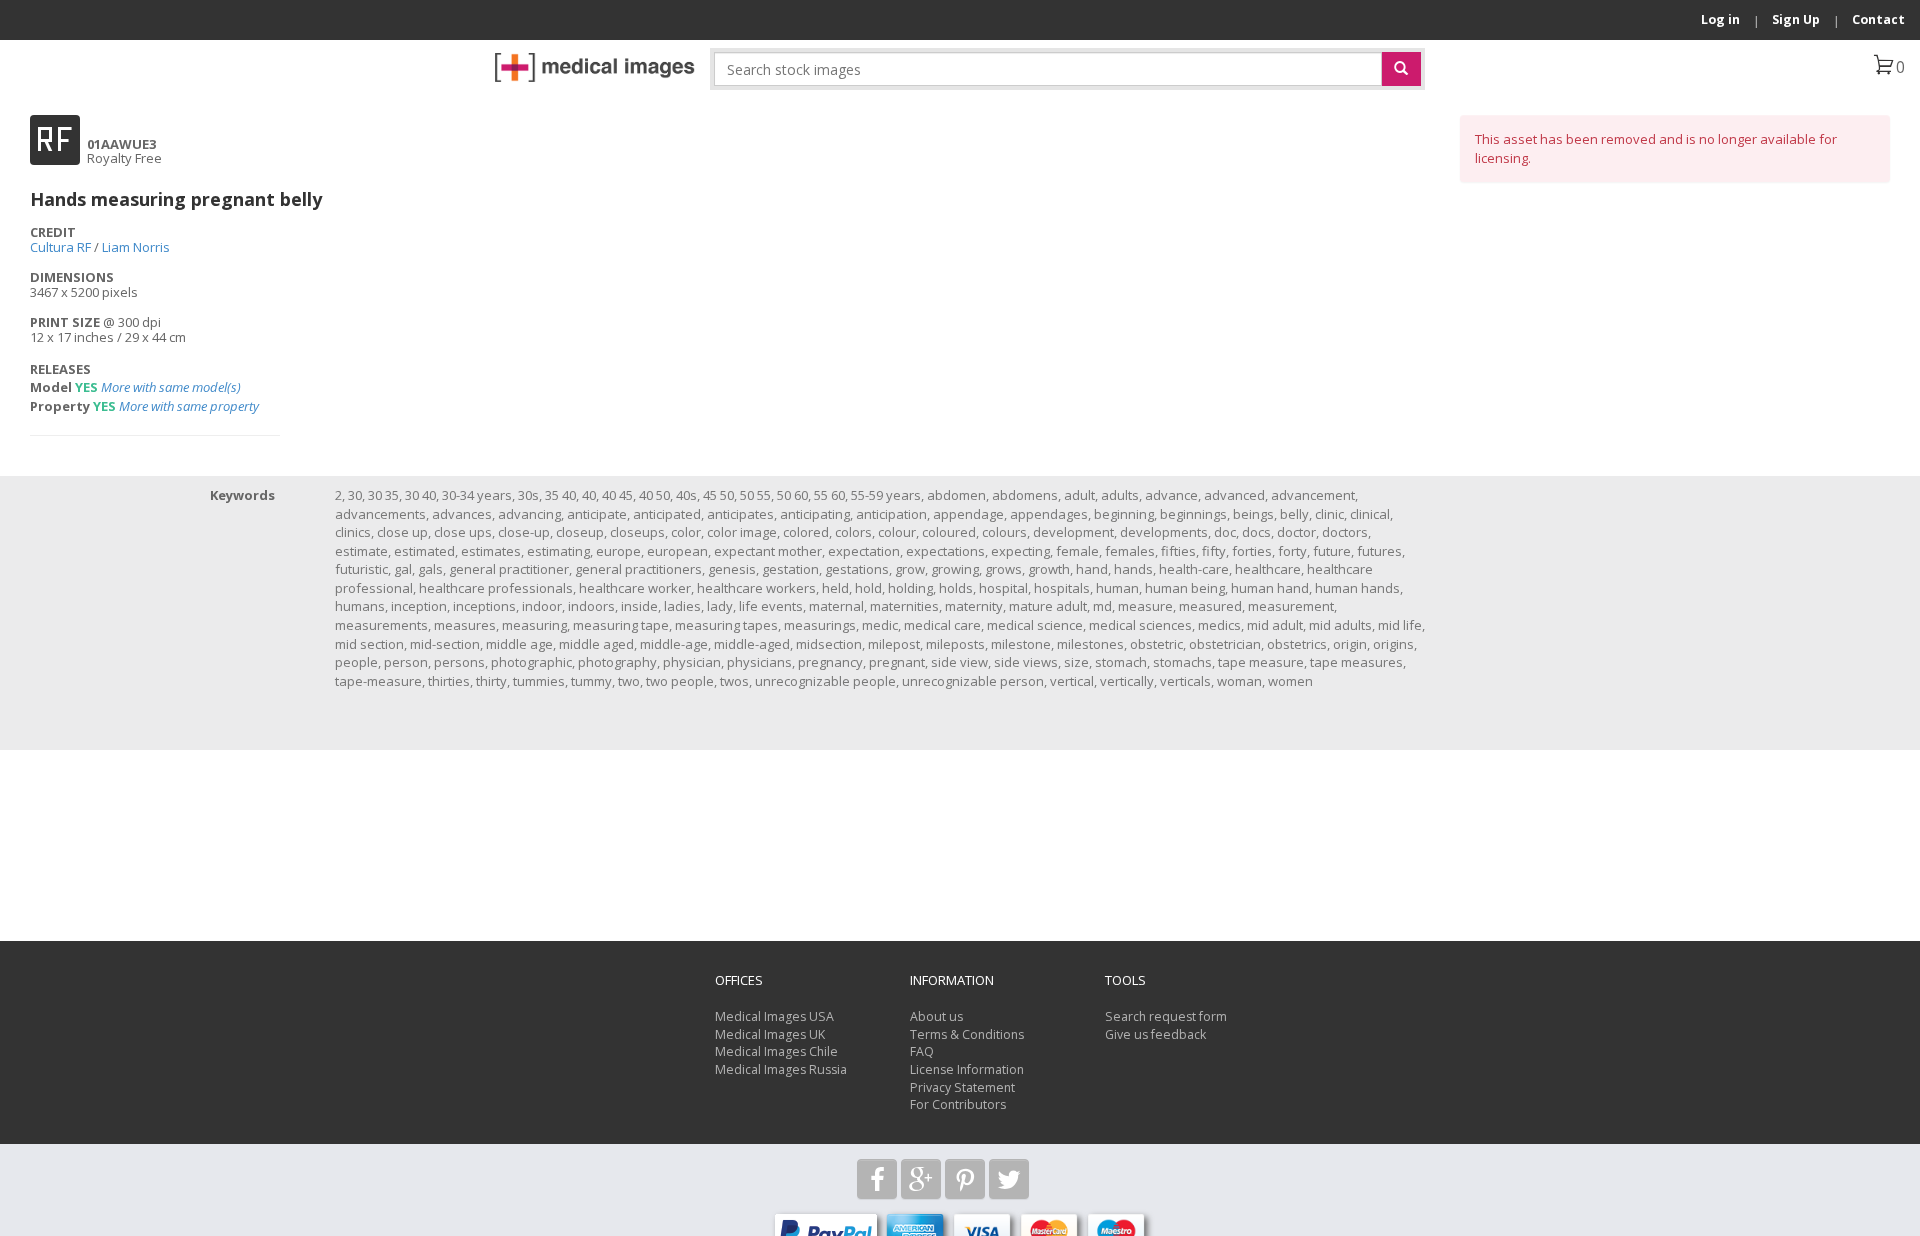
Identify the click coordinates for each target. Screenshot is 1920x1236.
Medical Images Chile (776, 1051)
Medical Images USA (774, 1016)
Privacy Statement (962, 1087)
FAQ (922, 1051)
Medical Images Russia (781, 1069)
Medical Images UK (770, 1034)
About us (936, 1016)
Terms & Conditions (967, 1034)
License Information (967, 1069)
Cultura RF (60, 247)
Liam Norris (136, 247)
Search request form (1166, 1016)
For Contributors (958, 1104)
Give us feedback (1155, 1034)
